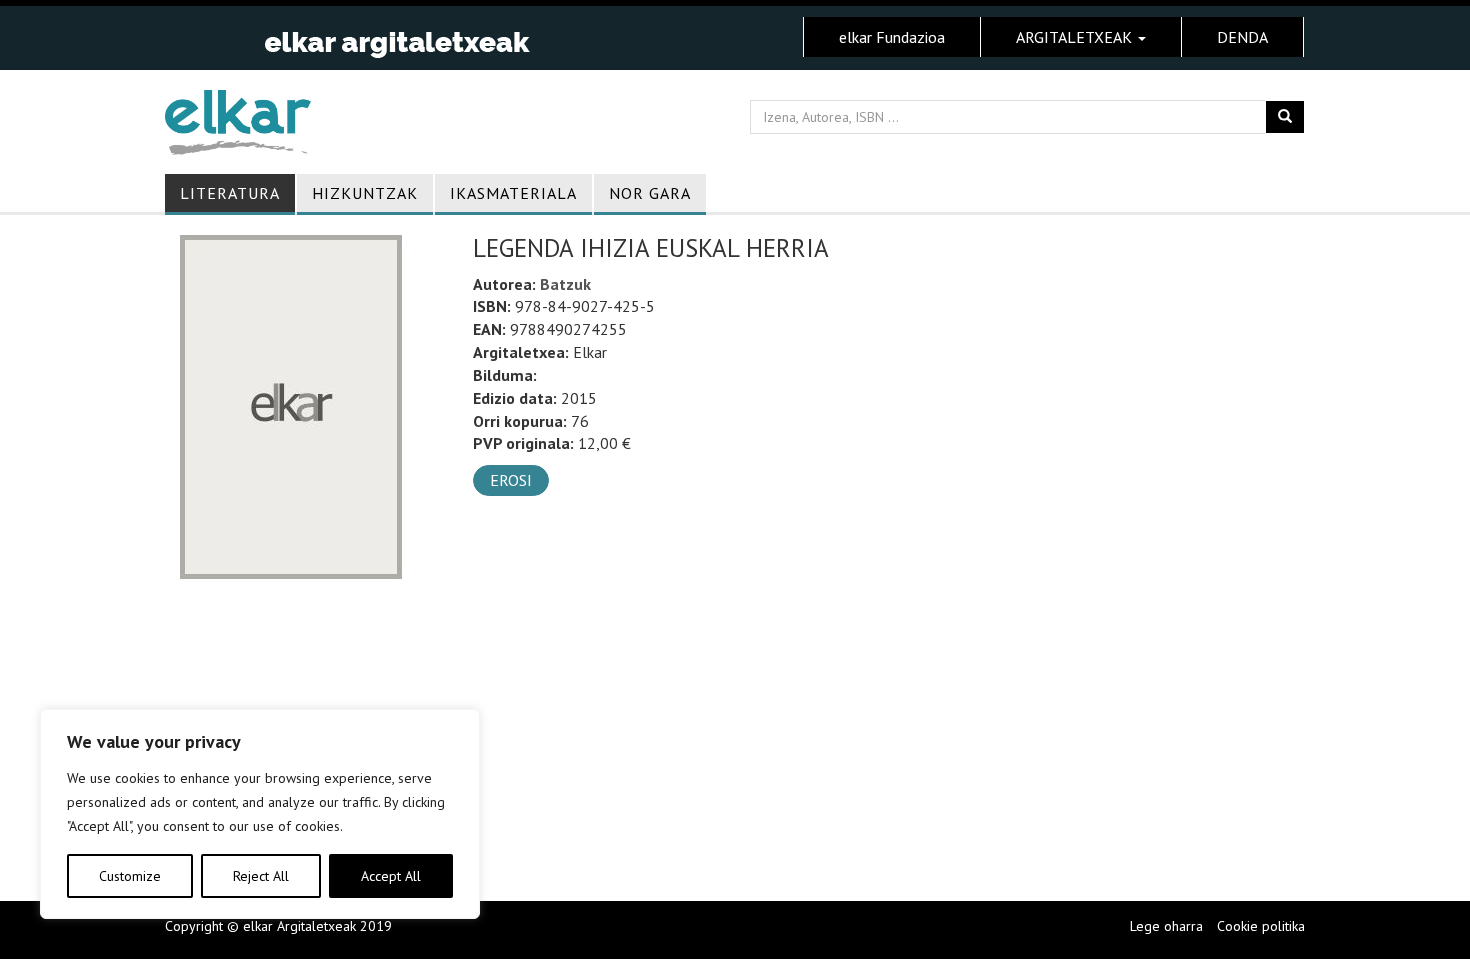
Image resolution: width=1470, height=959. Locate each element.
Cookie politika (1261, 926)
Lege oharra (1166, 926)
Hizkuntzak (365, 193)
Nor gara (650, 193)
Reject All (261, 876)
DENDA (1242, 37)
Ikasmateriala (513, 193)
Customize (130, 876)
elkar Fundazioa (892, 37)
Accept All (391, 876)
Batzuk (565, 284)
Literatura (230, 193)
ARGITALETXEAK (1076, 37)
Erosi (511, 480)
